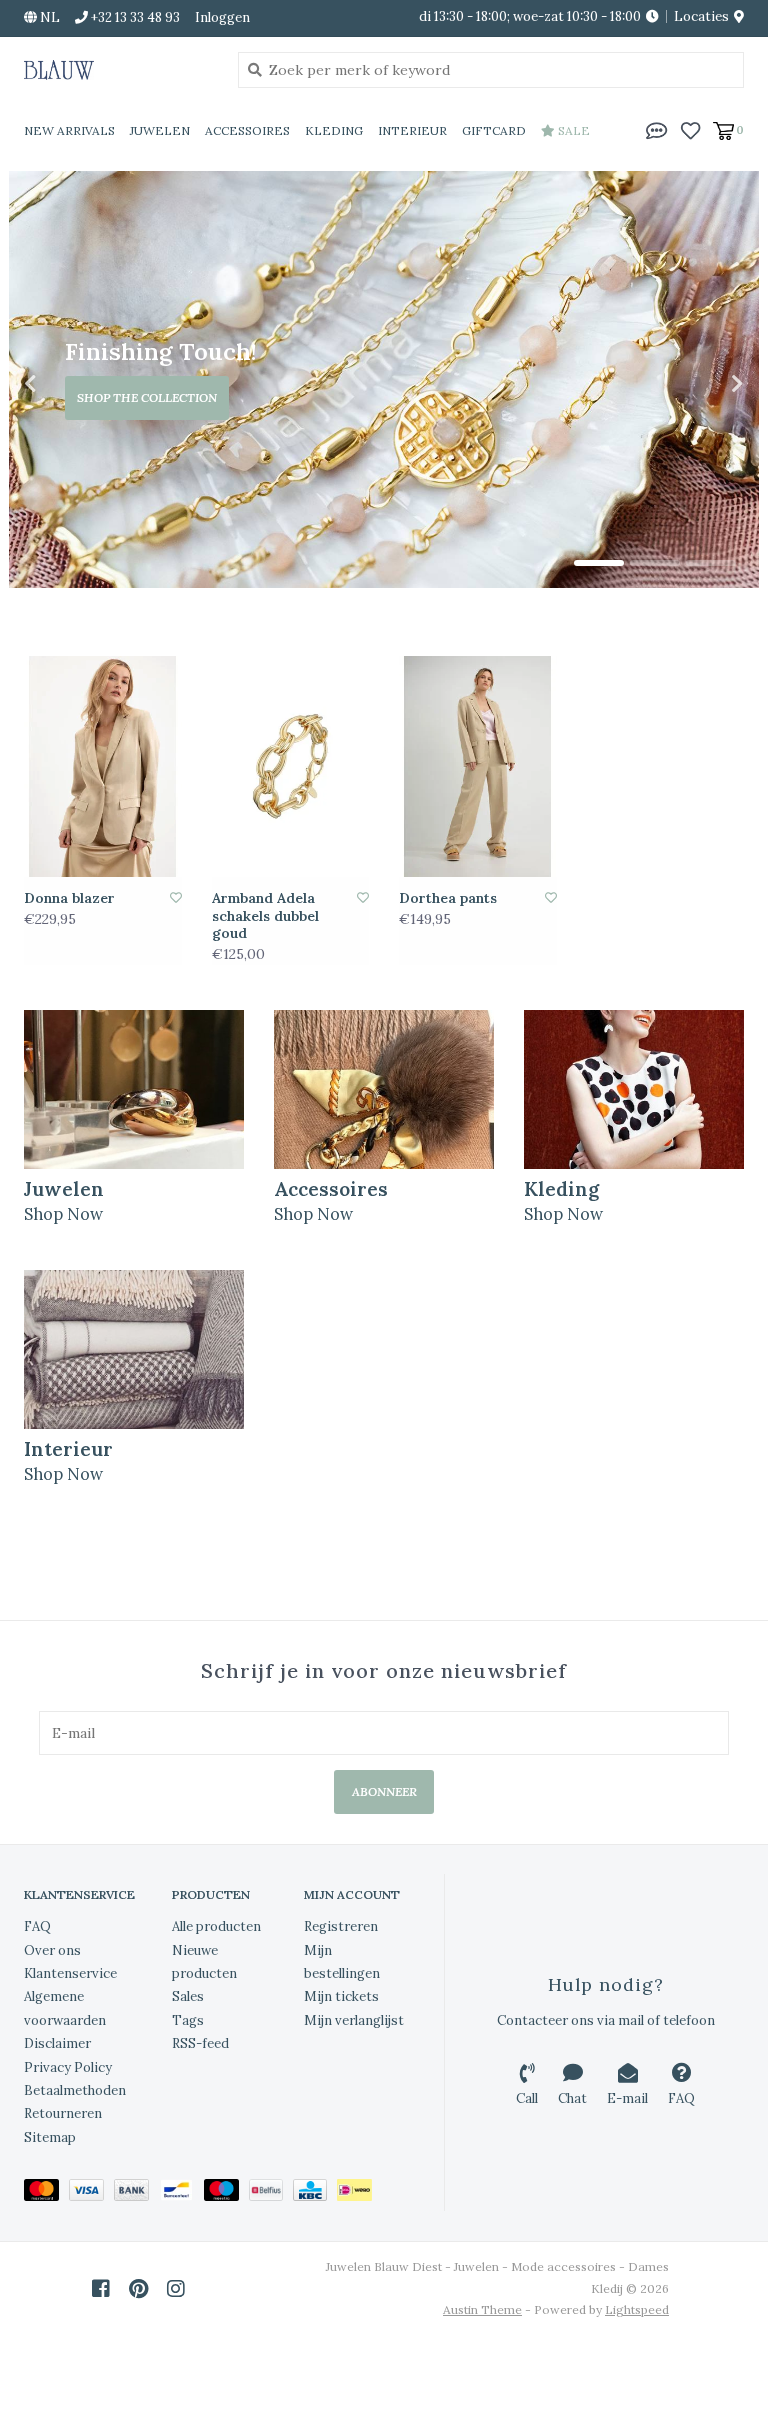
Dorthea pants (448, 898)
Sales (188, 1996)
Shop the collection (147, 397)
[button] (657, 129)
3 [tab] (711, 563)
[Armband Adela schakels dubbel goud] (291, 766)
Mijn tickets (341, 1996)
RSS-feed (200, 2043)
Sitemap (50, 2137)
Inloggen (222, 17)
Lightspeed (637, 2309)
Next (694, 384)
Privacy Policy (68, 2067)
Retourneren (63, 2113)
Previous (74, 384)
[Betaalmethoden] (46, 2193)
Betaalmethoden (75, 2090)
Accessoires (247, 130)
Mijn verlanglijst (354, 2020)
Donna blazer (69, 898)
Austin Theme (482, 2309)
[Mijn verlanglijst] (690, 129)
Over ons (52, 1950)
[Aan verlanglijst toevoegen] (176, 897)
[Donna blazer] (103, 766)
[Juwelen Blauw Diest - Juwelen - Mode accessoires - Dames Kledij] (116, 70)
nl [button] (48, 17)
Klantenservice (70, 1973)
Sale (572, 130)
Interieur (412, 130)
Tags (188, 2020)
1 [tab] (599, 563)
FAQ (37, 1926)
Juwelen (160, 130)
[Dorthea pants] (478, 766)
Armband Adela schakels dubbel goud (265, 916)
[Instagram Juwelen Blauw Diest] (176, 2289)
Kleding (334, 130)
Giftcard (494, 130)
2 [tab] (655, 563)
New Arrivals (69, 130)
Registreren (341, 1926)
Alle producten (216, 1926)
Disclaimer (57, 2043)
